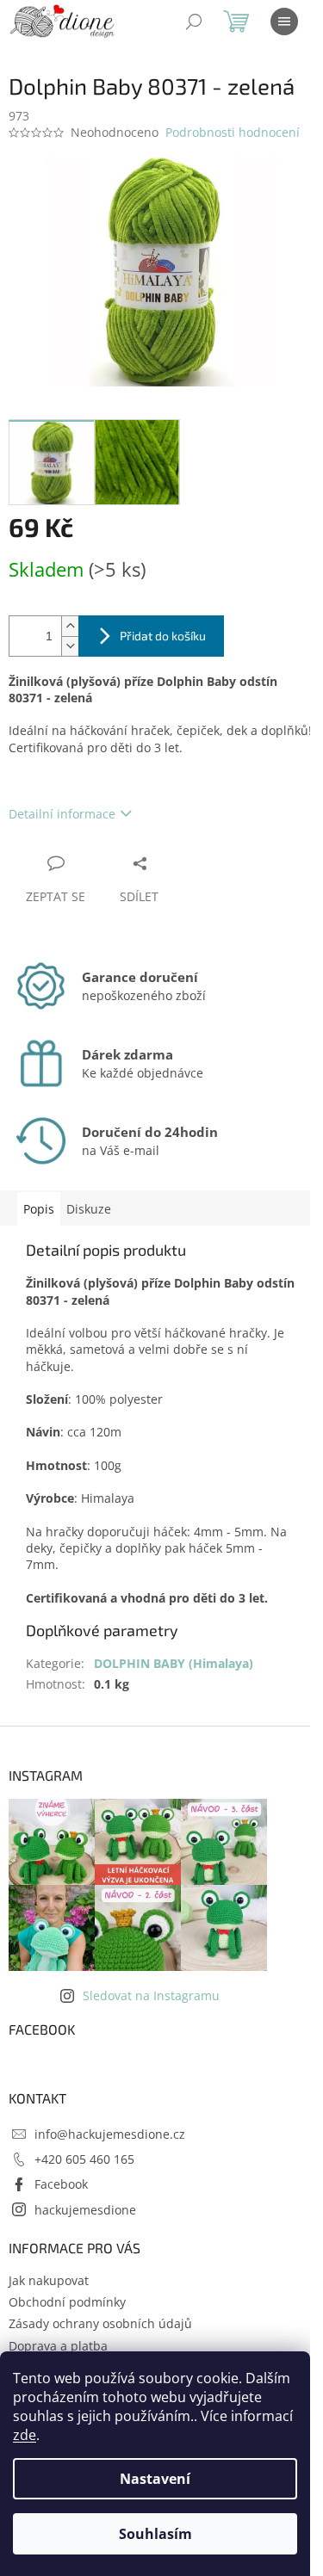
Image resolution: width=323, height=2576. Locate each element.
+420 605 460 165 (84, 2159)
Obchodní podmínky (67, 2302)
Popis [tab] (39, 1209)
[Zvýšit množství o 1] (70, 626)
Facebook (61, 2184)
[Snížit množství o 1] (70, 646)
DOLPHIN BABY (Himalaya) (174, 1663)
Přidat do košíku (163, 636)
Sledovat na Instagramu (151, 1995)
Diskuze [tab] (89, 1209)
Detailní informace (62, 814)
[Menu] (284, 22)
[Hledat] (194, 22)
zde (25, 2435)
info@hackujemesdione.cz (110, 2134)
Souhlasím (155, 2534)
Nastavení (155, 2479)
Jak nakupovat (49, 2280)
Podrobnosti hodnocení (233, 132)
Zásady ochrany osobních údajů (100, 2323)
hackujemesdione (85, 2210)
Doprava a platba (58, 2346)
